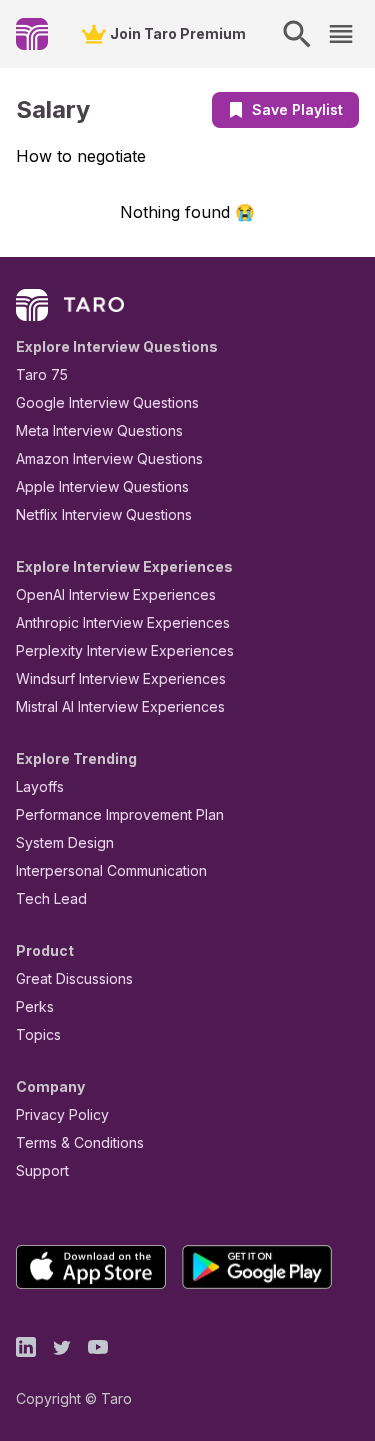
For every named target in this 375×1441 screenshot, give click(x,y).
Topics (38, 1034)
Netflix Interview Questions (104, 514)
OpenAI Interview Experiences (116, 594)
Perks (35, 1006)
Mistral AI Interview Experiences (120, 706)
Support (42, 1170)
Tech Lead (51, 898)
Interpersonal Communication (111, 870)
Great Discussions (74, 978)
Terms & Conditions (80, 1142)
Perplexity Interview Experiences (125, 650)
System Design (65, 842)
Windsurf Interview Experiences (121, 678)
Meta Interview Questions (99, 430)
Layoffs (40, 786)
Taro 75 (42, 374)
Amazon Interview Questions (109, 458)
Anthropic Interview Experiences (123, 622)
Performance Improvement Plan (120, 814)
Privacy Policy (62, 1114)
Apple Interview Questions (102, 486)
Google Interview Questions (107, 402)
